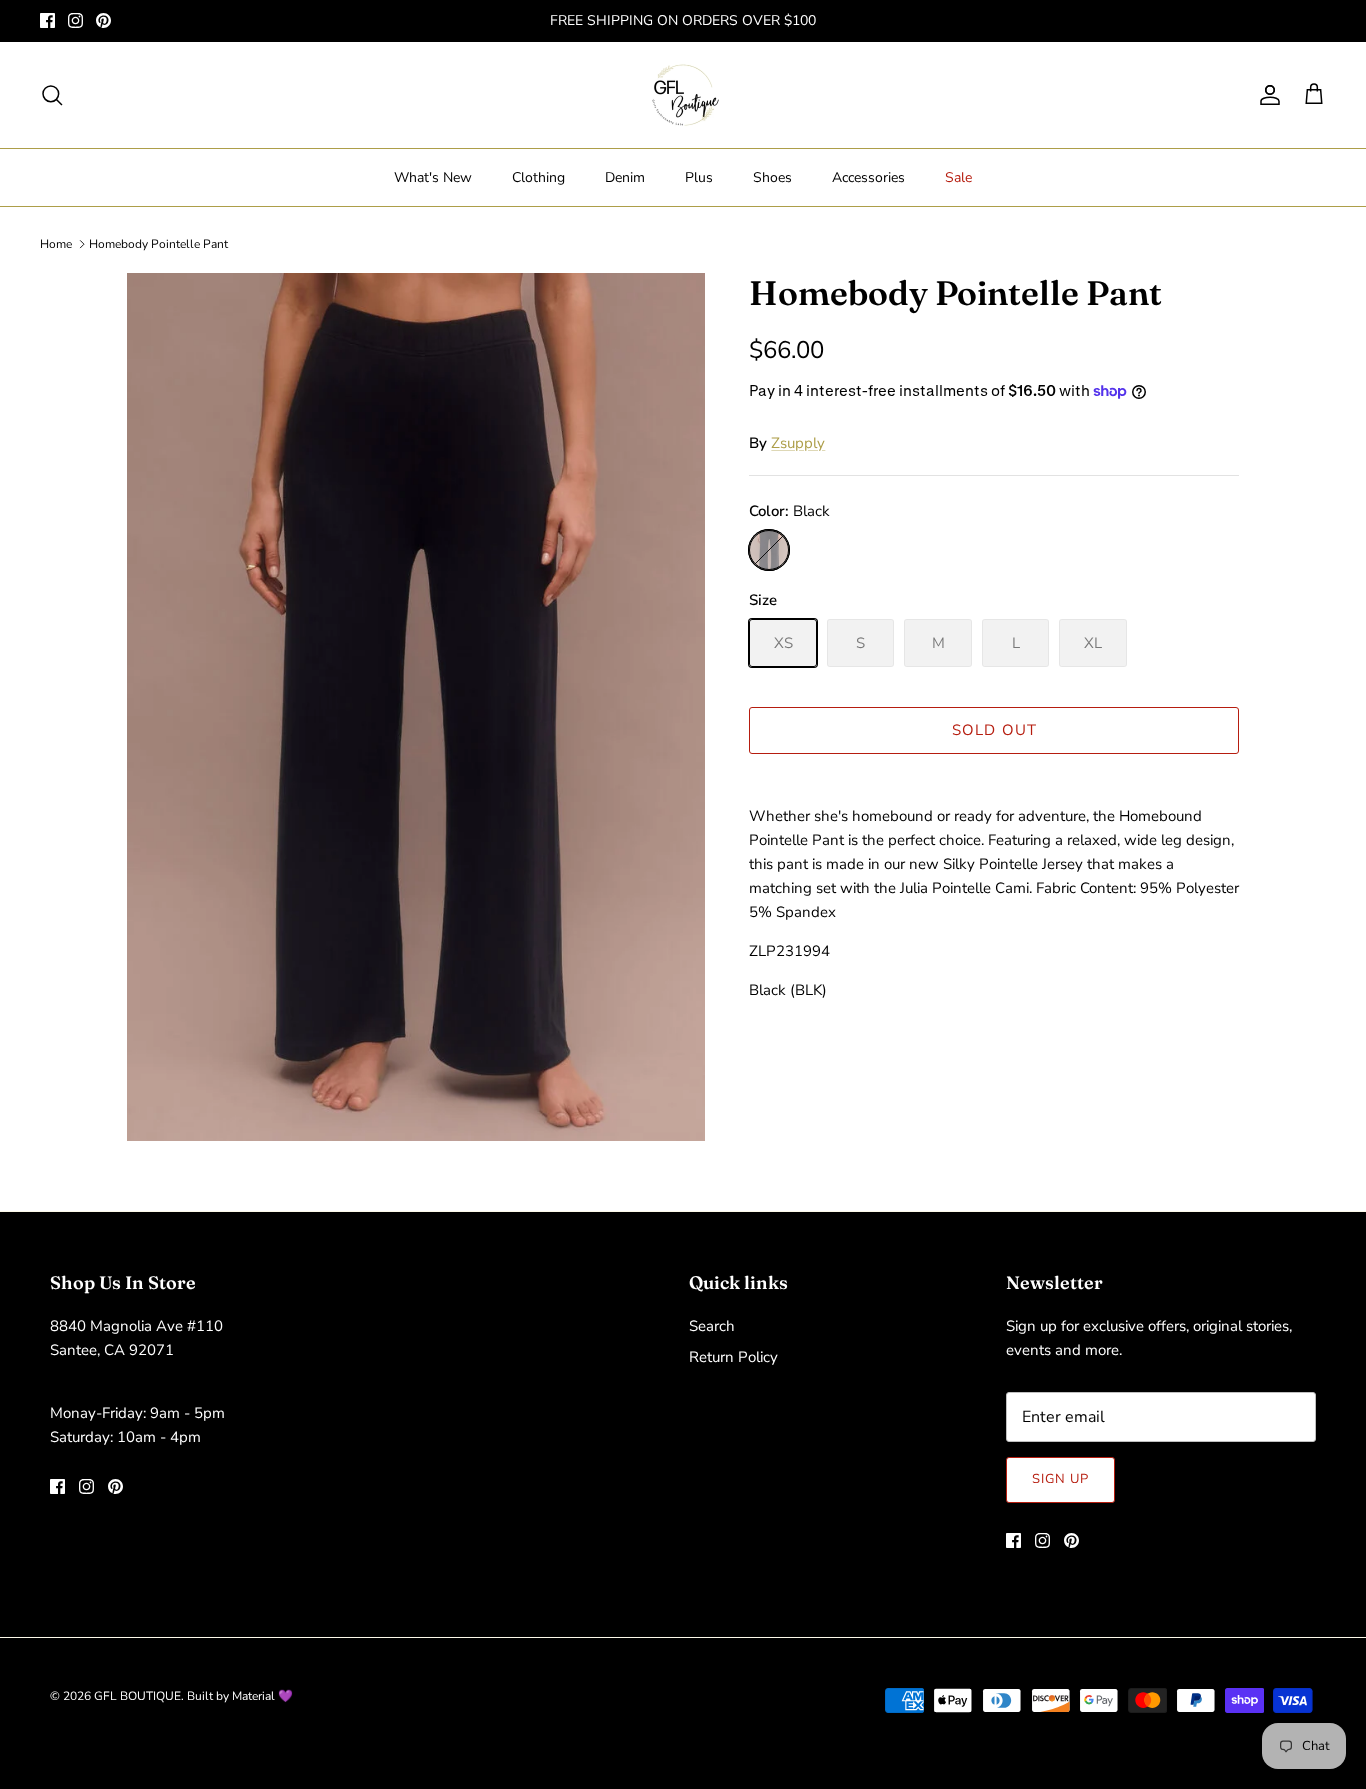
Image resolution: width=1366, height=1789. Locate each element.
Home (56, 244)
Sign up (1060, 1479)
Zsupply (798, 443)
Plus (699, 177)
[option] (416, 707)
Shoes (772, 177)
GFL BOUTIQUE (137, 1696)
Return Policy (733, 1357)
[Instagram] (75, 20)
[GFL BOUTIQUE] (683, 95)
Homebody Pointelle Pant (158, 244)
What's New (433, 177)
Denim (625, 177)
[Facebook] (47, 20)
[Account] (1266, 95)
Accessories (868, 177)
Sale (958, 177)
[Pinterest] (103, 20)
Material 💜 (262, 1696)
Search (712, 1326)
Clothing (538, 177)
